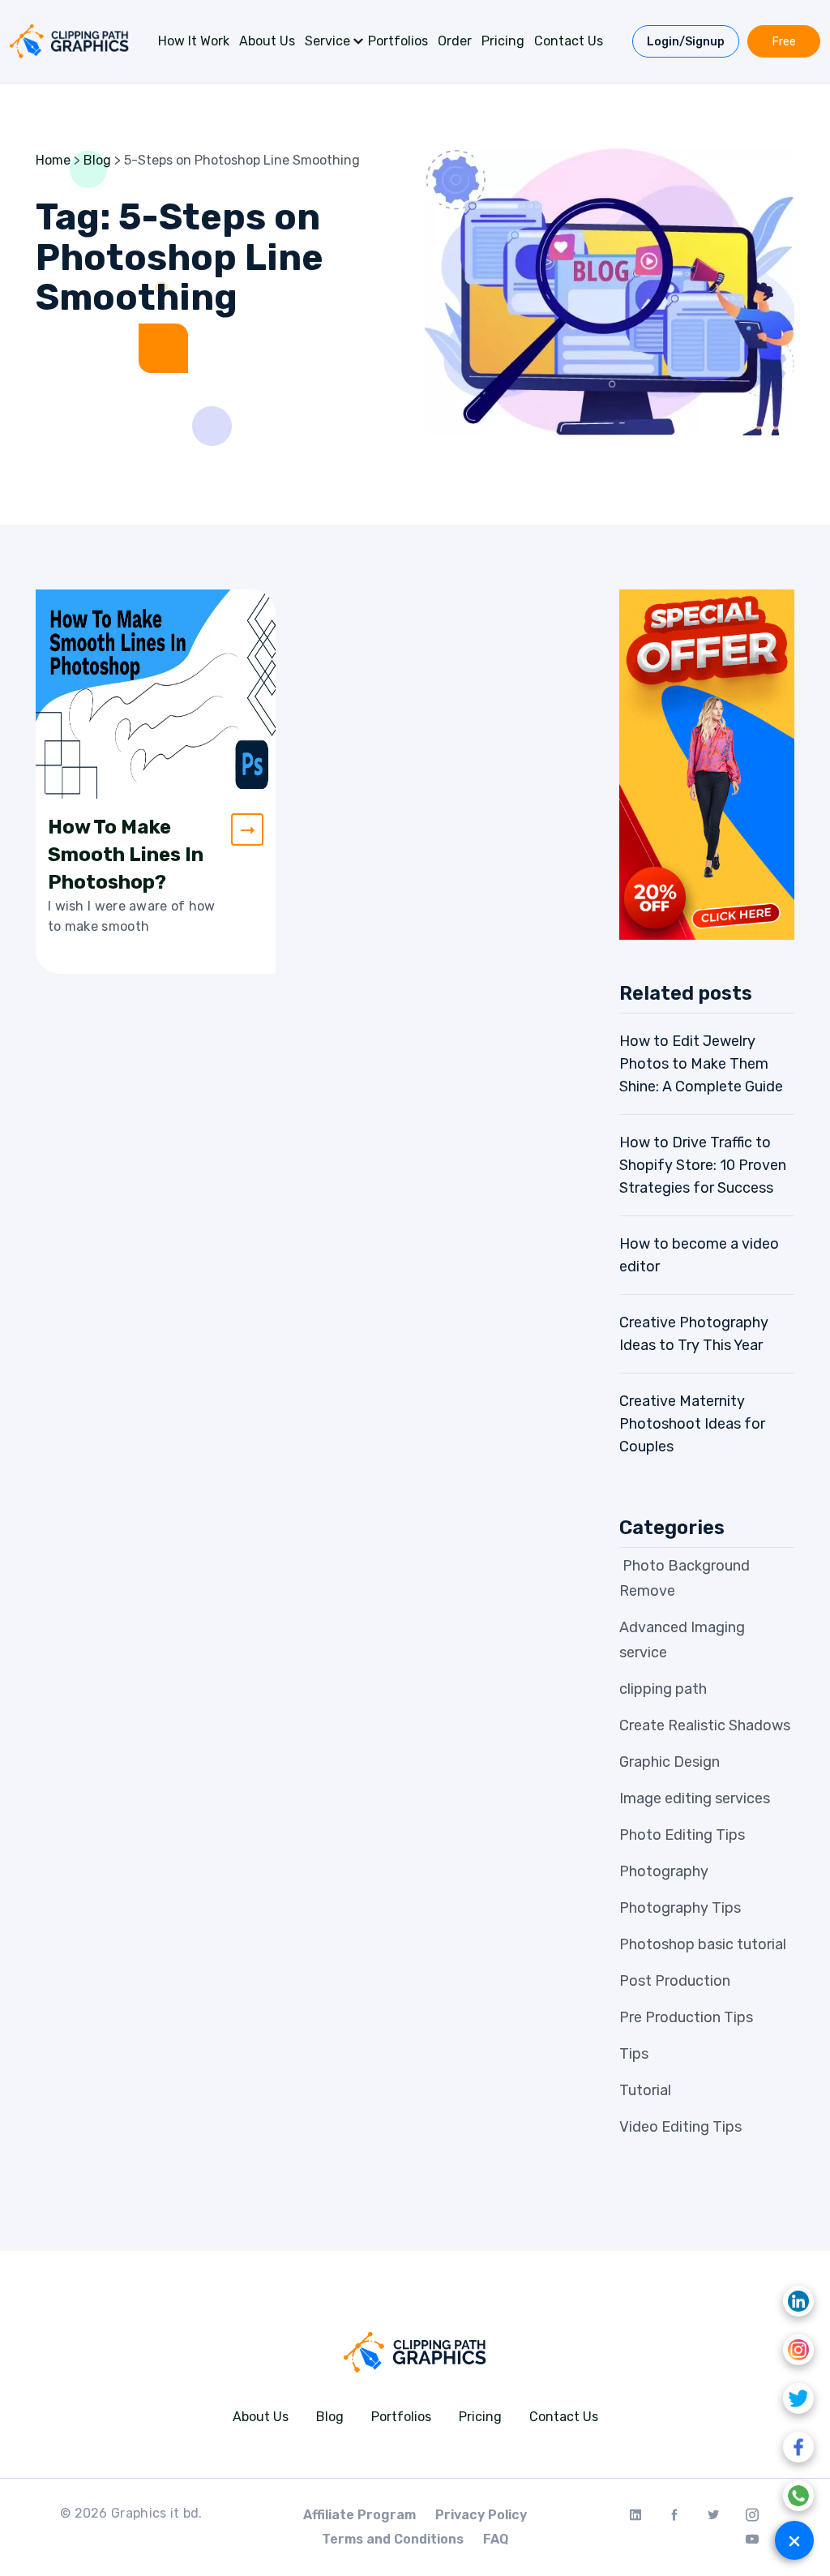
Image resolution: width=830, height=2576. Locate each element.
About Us (267, 41)
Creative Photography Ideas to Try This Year (694, 1334)
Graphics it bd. (157, 2513)
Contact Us (569, 41)
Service (327, 41)
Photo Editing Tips (682, 1835)
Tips (634, 2054)
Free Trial (783, 46)
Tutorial (645, 2090)
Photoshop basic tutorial (703, 1944)
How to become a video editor (699, 1255)
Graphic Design (670, 1762)
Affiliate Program (359, 2515)
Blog (330, 2417)
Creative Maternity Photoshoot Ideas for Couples (692, 1424)
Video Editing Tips (680, 2127)
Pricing (503, 41)
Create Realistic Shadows (705, 1725)
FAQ (496, 2539)
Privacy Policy (481, 2515)
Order (455, 41)
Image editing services (695, 1798)
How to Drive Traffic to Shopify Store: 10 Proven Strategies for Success (703, 1165)
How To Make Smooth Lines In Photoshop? (126, 855)
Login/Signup (686, 42)
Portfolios (398, 41)
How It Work (194, 41)
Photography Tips (680, 1908)
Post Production (675, 1981)
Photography (664, 1871)
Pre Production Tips (686, 2017)
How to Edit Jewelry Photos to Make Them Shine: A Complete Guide (701, 1064)
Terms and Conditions (393, 2539)
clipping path (663, 1689)
